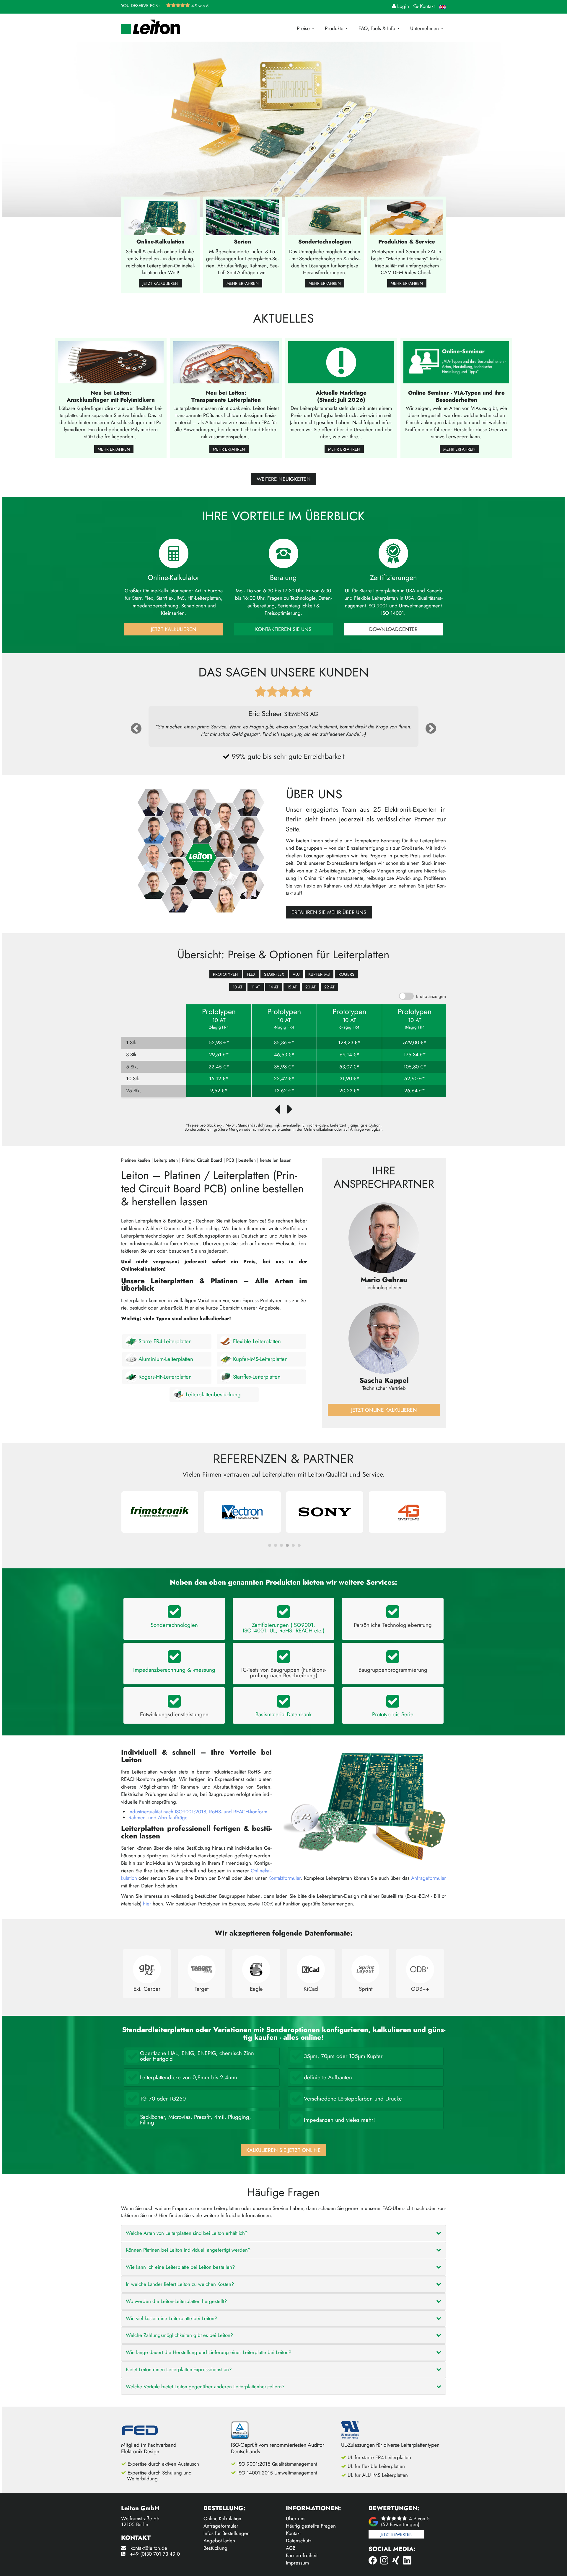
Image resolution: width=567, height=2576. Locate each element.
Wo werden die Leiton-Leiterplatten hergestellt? (176, 2301)
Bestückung (215, 2548)
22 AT (329, 987)
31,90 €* (350, 1079)
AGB (291, 2548)
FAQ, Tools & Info (378, 28)
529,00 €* (415, 1043)
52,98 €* (219, 1043)
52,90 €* (415, 1079)
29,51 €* (219, 1055)
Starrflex (274, 974)
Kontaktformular (285, 1878)
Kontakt (293, 2533)
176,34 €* (415, 1055)
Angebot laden (219, 2541)
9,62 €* (219, 1091)
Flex (251, 974)
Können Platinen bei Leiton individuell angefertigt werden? (188, 2250)
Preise (304, 28)
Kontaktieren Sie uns (283, 629)
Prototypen (226, 974)
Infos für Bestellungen (227, 2533)
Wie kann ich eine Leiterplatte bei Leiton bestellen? (180, 2267)
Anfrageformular (428, 1878)
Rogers (346, 974)
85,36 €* (284, 1043)
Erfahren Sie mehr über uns (329, 912)
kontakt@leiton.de (149, 2548)
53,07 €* (349, 1067)
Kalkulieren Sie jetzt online (283, 2150)
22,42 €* (284, 1079)
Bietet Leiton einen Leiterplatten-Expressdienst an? (179, 2369)
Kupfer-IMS (319, 974)
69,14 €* (350, 1055)
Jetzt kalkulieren (161, 283)
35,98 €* (284, 1067)
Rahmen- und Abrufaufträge (158, 1817)
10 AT (238, 987)
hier (147, 1904)
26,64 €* (415, 1091)
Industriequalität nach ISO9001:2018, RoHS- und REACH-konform (198, 1812)
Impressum (297, 2563)
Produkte (335, 28)
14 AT (274, 987)
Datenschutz (299, 2541)
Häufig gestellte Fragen (311, 2526)
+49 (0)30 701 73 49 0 (155, 2554)
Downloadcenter (393, 629)
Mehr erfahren (243, 283)
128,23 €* (349, 1043)
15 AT (292, 987)
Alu (296, 974)
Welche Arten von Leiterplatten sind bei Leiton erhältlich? (187, 2233)
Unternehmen (425, 28)
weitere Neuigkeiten (284, 479)
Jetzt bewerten (396, 2534)
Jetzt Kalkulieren (174, 629)
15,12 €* (219, 1079)
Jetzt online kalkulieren (384, 1410)
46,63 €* (284, 1055)
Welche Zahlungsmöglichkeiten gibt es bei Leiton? (179, 2335)
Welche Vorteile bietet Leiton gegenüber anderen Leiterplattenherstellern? (205, 2387)
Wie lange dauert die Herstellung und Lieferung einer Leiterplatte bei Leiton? (208, 2352)
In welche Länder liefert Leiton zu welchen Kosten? (180, 2284)
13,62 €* (284, 1091)
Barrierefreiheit (302, 2555)
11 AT (256, 987)
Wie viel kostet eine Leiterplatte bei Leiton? (171, 2318)
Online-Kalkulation (222, 2518)
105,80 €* (415, 1067)
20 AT (311, 987)
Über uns (296, 2518)
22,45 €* (219, 1067)
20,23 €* (350, 1091)
